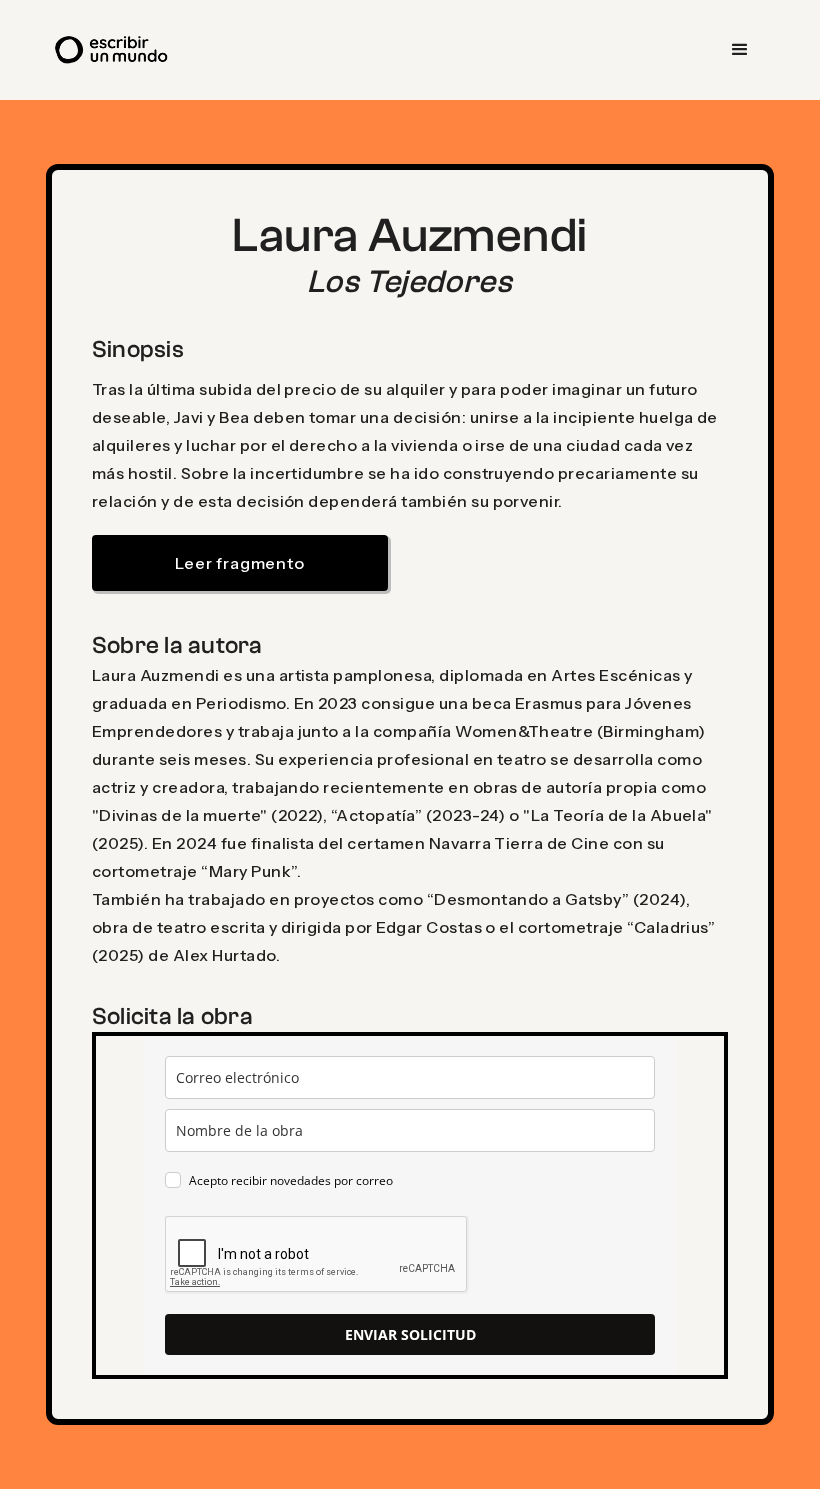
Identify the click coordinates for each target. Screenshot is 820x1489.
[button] (740, 50)
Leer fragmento (239, 563)
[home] (112, 50)
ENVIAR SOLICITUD (410, 1334)
